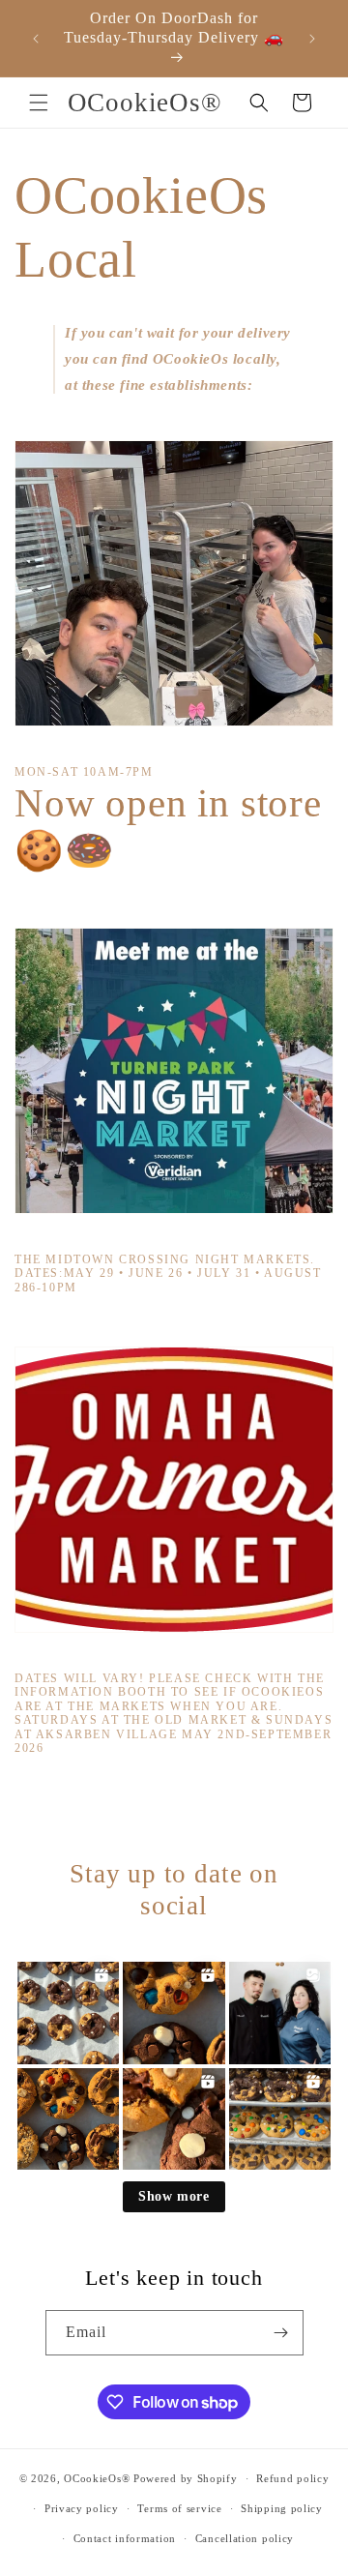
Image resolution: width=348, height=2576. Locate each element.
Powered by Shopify (186, 2478)
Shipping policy (282, 2508)
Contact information (125, 2538)
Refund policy (292, 2478)
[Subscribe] (281, 2333)
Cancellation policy (245, 2538)
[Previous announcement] (36, 39)
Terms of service (179, 2508)
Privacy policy (82, 2508)
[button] (39, 103)
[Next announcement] (312, 39)
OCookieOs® (99, 2478)
